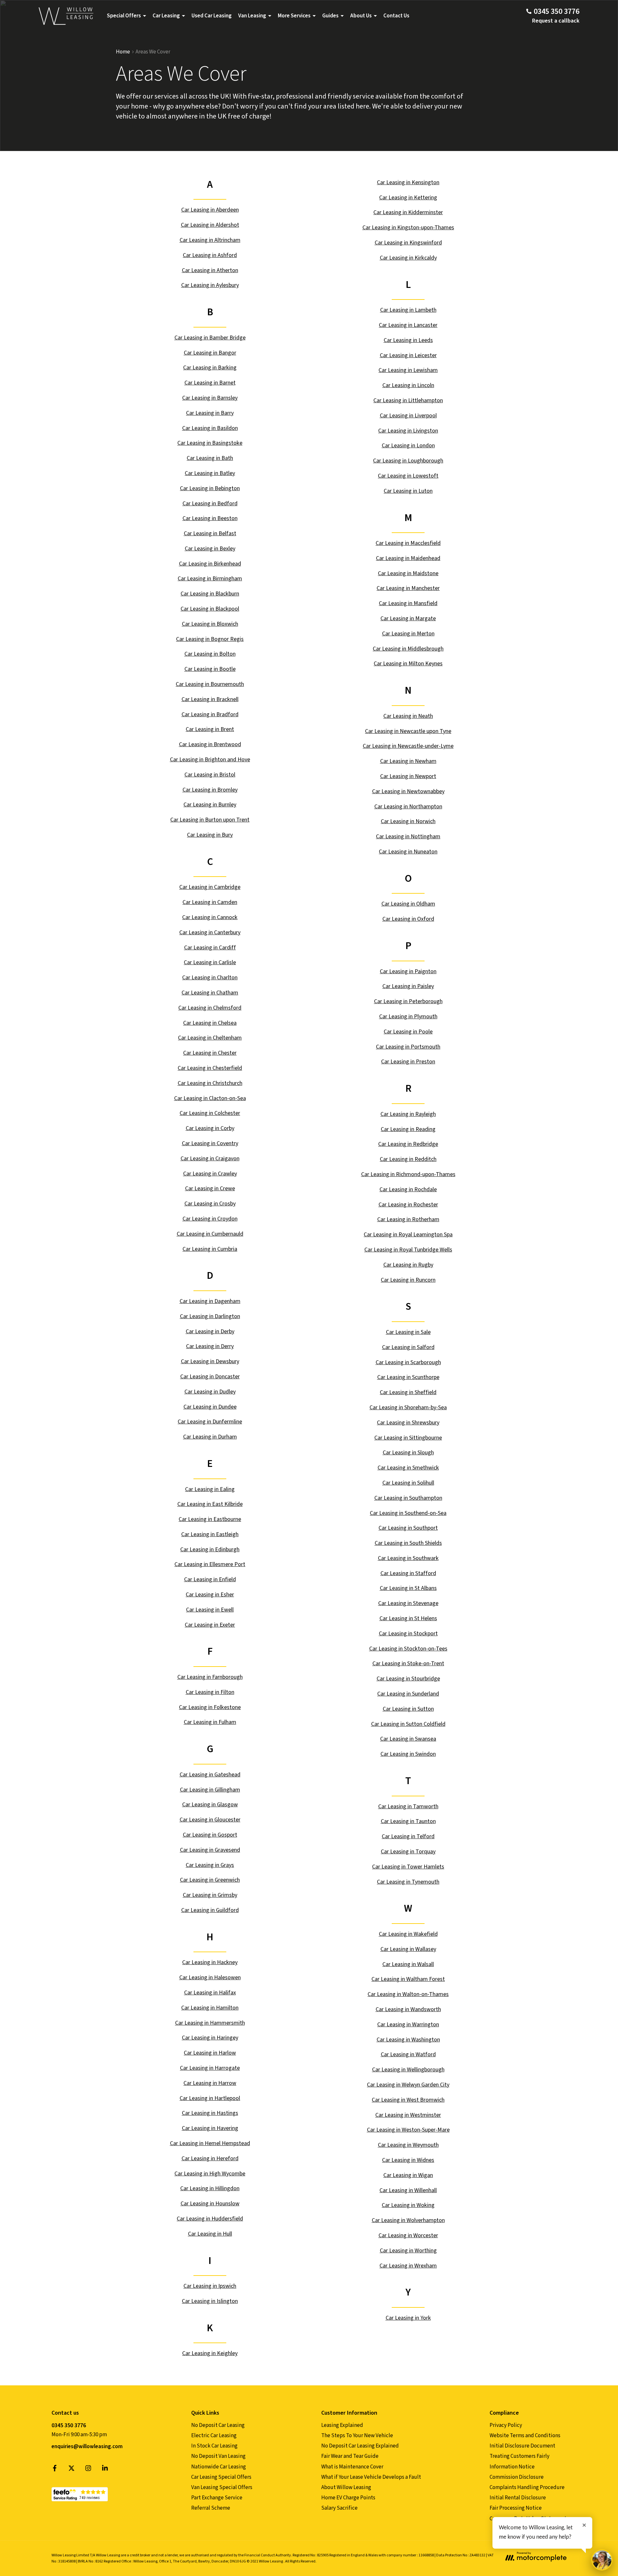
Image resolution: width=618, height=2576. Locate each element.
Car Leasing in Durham (210, 1437)
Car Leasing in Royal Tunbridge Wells (408, 1250)
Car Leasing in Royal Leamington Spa (408, 1235)
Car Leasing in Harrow (210, 2083)
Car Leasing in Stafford (408, 1573)
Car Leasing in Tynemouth (408, 1882)
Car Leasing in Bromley (210, 790)
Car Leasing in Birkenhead (210, 564)
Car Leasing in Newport (408, 776)
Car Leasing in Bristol (210, 775)
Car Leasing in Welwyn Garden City (408, 2085)
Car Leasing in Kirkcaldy (408, 258)
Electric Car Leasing (214, 2436)
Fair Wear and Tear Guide (350, 2456)
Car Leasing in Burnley (210, 805)
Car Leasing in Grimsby (210, 1895)
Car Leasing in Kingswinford (408, 243)
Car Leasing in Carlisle (210, 962)
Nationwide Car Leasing (219, 2467)
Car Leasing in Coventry (210, 1143)
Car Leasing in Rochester (408, 1205)
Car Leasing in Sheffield (408, 1392)
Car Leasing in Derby (210, 1331)
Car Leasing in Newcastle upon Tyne (408, 731)
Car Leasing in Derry (210, 1346)
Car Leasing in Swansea (408, 1739)
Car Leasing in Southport (408, 1528)
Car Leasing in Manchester (408, 588)
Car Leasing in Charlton (210, 978)
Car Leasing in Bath (210, 458)
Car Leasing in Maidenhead (408, 558)
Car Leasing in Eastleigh (210, 1534)
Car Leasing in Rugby (408, 1265)
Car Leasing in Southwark (408, 1558)
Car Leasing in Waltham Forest (408, 1979)
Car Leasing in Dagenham (210, 1301)
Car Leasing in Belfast (210, 533)
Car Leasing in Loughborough (408, 461)
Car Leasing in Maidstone (408, 573)
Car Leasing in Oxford (408, 919)
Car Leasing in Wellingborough (408, 2070)
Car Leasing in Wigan (408, 2175)
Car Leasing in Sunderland (408, 1694)
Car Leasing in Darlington (210, 1316)
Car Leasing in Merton (408, 634)
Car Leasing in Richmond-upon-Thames (408, 1174)
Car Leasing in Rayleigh (408, 1114)
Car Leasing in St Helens (408, 1618)
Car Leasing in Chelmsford (210, 1008)
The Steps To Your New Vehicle (357, 2436)
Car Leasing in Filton (210, 1692)
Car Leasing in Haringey (210, 2038)
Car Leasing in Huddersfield (210, 2219)
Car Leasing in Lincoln (408, 385)
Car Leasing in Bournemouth (210, 684)
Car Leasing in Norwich (408, 821)
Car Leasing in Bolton (210, 654)
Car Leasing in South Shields (408, 1543)
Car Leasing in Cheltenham (210, 1038)
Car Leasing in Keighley (210, 2353)
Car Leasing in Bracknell (210, 699)
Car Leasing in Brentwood (210, 744)
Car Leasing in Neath (408, 716)
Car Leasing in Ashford (210, 255)
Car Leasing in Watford (408, 2054)
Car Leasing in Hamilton (210, 2008)
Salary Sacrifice (339, 2508)
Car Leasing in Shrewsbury (408, 1423)
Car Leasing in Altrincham (210, 240)
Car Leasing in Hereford (210, 2158)
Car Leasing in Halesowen (210, 1977)
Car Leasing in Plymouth (408, 1017)
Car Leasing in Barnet (210, 383)
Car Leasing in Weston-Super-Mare (408, 2130)
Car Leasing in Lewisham (408, 370)
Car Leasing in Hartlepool (210, 2098)
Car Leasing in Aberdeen (210, 210)
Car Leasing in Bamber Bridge (210, 338)
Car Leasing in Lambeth (408, 310)
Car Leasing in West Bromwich (408, 2100)
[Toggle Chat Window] (602, 2560)
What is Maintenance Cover (352, 2467)
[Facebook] (55, 2470)
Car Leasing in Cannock (210, 917)
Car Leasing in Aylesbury (210, 285)
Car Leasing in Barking (210, 368)
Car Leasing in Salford (408, 1347)
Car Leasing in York (408, 2318)
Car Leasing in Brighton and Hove (210, 760)
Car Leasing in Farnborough (210, 1677)
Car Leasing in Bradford (210, 714)
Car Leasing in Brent (210, 729)
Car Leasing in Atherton (210, 270)
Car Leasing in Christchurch (210, 1083)
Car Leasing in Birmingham (210, 579)
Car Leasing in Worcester (408, 2235)
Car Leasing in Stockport (408, 1634)
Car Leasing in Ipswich (210, 2286)
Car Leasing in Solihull (408, 1483)
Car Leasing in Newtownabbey (408, 791)
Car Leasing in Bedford (210, 504)
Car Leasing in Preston (408, 1062)
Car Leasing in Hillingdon (210, 2188)
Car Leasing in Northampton (408, 807)
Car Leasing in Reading (408, 1129)
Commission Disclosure (517, 2477)
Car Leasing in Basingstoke (210, 443)
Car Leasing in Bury (210, 835)
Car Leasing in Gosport (210, 1835)
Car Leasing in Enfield (210, 1579)
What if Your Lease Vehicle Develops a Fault (371, 2477)
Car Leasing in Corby (210, 1128)
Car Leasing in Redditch (408, 1159)
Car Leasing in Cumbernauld (210, 1234)
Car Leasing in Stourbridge (408, 1679)
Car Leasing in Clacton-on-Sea (210, 1098)
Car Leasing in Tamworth (408, 1806)
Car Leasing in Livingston (408, 431)
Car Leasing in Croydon (210, 1219)
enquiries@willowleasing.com (87, 2447)
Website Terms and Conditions (525, 2436)
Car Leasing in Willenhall (408, 2190)
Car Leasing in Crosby (210, 1204)
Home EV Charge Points (348, 2498)
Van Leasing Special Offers (222, 2487)
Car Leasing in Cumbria (210, 1249)
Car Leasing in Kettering (408, 198)
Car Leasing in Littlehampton (408, 400)
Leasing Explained (342, 2425)
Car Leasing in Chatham (210, 993)
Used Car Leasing (212, 16)
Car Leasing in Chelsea (210, 1023)
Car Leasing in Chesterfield (210, 1068)
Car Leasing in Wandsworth (408, 2009)
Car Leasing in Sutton (408, 1709)
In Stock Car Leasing (214, 2446)
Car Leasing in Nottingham (408, 836)
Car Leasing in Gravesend (210, 1850)
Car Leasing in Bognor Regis (210, 639)
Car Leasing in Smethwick (408, 1468)
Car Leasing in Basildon (210, 428)
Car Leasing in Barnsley (210, 398)
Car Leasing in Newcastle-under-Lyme (408, 746)
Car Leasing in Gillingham (210, 1790)
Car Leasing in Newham (408, 761)
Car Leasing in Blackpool (210, 609)
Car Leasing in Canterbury (210, 932)
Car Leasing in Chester (210, 1053)
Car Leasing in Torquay (408, 1852)
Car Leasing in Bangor (210, 353)
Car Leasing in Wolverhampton (408, 2220)
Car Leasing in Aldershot (210, 225)
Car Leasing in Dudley (210, 1392)
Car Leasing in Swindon (408, 1754)
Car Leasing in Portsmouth (408, 1047)
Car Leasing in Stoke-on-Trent (408, 1663)
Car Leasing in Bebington (210, 488)
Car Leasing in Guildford (210, 1910)
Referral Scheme (211, 2508)
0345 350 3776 (69, 2425)
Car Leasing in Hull (210, 2234)
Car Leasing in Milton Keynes (408, 664)
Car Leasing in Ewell (210, 1610)
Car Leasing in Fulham (210, 1722)
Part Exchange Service (217, 2498)
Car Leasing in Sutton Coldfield (408, 1724)
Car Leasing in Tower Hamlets (408, 1867)
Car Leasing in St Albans (408, 1588)
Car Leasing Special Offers (221, 2477)
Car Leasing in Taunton (408, 1821)
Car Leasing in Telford (408, 1836)
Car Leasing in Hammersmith (210, 2023)
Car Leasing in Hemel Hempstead (210, 2143)
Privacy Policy (506, 2425)
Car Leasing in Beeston (210, 518)
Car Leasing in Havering (210, 2128)
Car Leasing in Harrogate (210, 2068)
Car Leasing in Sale (408, 1332)
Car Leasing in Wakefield (408, 1934)
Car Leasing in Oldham (408, 904)
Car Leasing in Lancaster (408, 325)
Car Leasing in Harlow (210, 2053)
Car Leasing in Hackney (210, 1962)
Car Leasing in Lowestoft (408, 476)
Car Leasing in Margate (408, 618)
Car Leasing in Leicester (408, 355)
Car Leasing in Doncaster (210, 1377)
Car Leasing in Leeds (408, 340)
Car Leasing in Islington (210, 2301)
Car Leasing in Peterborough (408, 1001)
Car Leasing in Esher (210, 1595)
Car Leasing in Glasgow (210, 1805)
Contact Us (396, 16)
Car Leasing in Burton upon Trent (210, 820)
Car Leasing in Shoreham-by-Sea (408, 1407)
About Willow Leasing (346, 2487)
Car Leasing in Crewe (210, 1188)
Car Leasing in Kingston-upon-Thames (408, 228)
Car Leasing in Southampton (408, 1498)
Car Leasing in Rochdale (408, 1189)
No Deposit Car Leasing (218, 2425)
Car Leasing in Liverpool (408, 416)
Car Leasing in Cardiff (210, 948)
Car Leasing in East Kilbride (210, 1504)
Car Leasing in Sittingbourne (408, 1438)
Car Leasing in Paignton (408, 971)
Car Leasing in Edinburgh (210, 1549)
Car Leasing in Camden (210, 902)
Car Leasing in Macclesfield (408, 543)
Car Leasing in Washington (408, 2040)
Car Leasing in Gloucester (210, 1820)
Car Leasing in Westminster (408, 2115)
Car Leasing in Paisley (408, 986)
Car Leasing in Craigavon (210, 1159)
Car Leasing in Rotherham (408, 1219)
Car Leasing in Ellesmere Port (210, 1564)
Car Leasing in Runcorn (408, 1280)
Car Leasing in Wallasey (408, 1949)
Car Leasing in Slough (408, 1453)
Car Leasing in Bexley (210, 549)
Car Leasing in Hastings (210, 2113)
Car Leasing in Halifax (210, 1993)
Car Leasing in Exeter (210, 1625)
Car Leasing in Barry (210, 413)
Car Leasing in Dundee (210, 1407)
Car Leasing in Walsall (408, 1964)
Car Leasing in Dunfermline (210, 1422)
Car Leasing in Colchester (210, 1113)
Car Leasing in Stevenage (408, 1603)
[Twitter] (71, 2470)
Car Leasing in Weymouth (408, 2145)
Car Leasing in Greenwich (210, 1880)
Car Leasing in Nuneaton (408, 852)
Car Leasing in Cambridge (210, 887)
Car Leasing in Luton (408, 491)
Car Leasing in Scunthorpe (408, 1377)
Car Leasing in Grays (210, 1865)
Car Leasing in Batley (210, 473)
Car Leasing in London (408, 446)
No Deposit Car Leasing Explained (360, 2446)
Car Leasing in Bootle (210, 669)
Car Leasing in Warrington (408, 2025)
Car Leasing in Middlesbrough (408, 649)
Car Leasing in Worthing (408, 2251)
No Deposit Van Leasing (218, 2456)
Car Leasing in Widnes (408, 2160)
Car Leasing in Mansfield (408, 603)
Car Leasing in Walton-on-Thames (408, 1994)
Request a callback (556, 21)
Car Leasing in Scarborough (408, 1362)
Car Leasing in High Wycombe (210, 2174)
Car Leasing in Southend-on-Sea (408, 1513)
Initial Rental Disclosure (518, 2498)
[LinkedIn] (105, 2470)
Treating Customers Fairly (520, 2456)
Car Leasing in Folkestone (210, 1707)
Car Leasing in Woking (408, 2205)
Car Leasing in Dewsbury (210, 1361)
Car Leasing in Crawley (210, 1174)
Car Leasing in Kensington (408, 182)
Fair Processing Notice (516, 2508)
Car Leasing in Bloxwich (210, 624)
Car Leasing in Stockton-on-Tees (408, 1649)
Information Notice (512, 2467)
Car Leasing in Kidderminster (408, 212)
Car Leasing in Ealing (210, 1489)
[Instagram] (88, 2470)
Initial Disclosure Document (522, 2446)
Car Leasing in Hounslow (210, 2204)
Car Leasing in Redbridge (408, 1144)
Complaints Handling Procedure (527, 2487)
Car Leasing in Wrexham (408, 2266)
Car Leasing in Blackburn (210, 594)
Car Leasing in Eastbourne (210, 1519)
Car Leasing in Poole (408, 1032)
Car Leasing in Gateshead (210, 1775)
